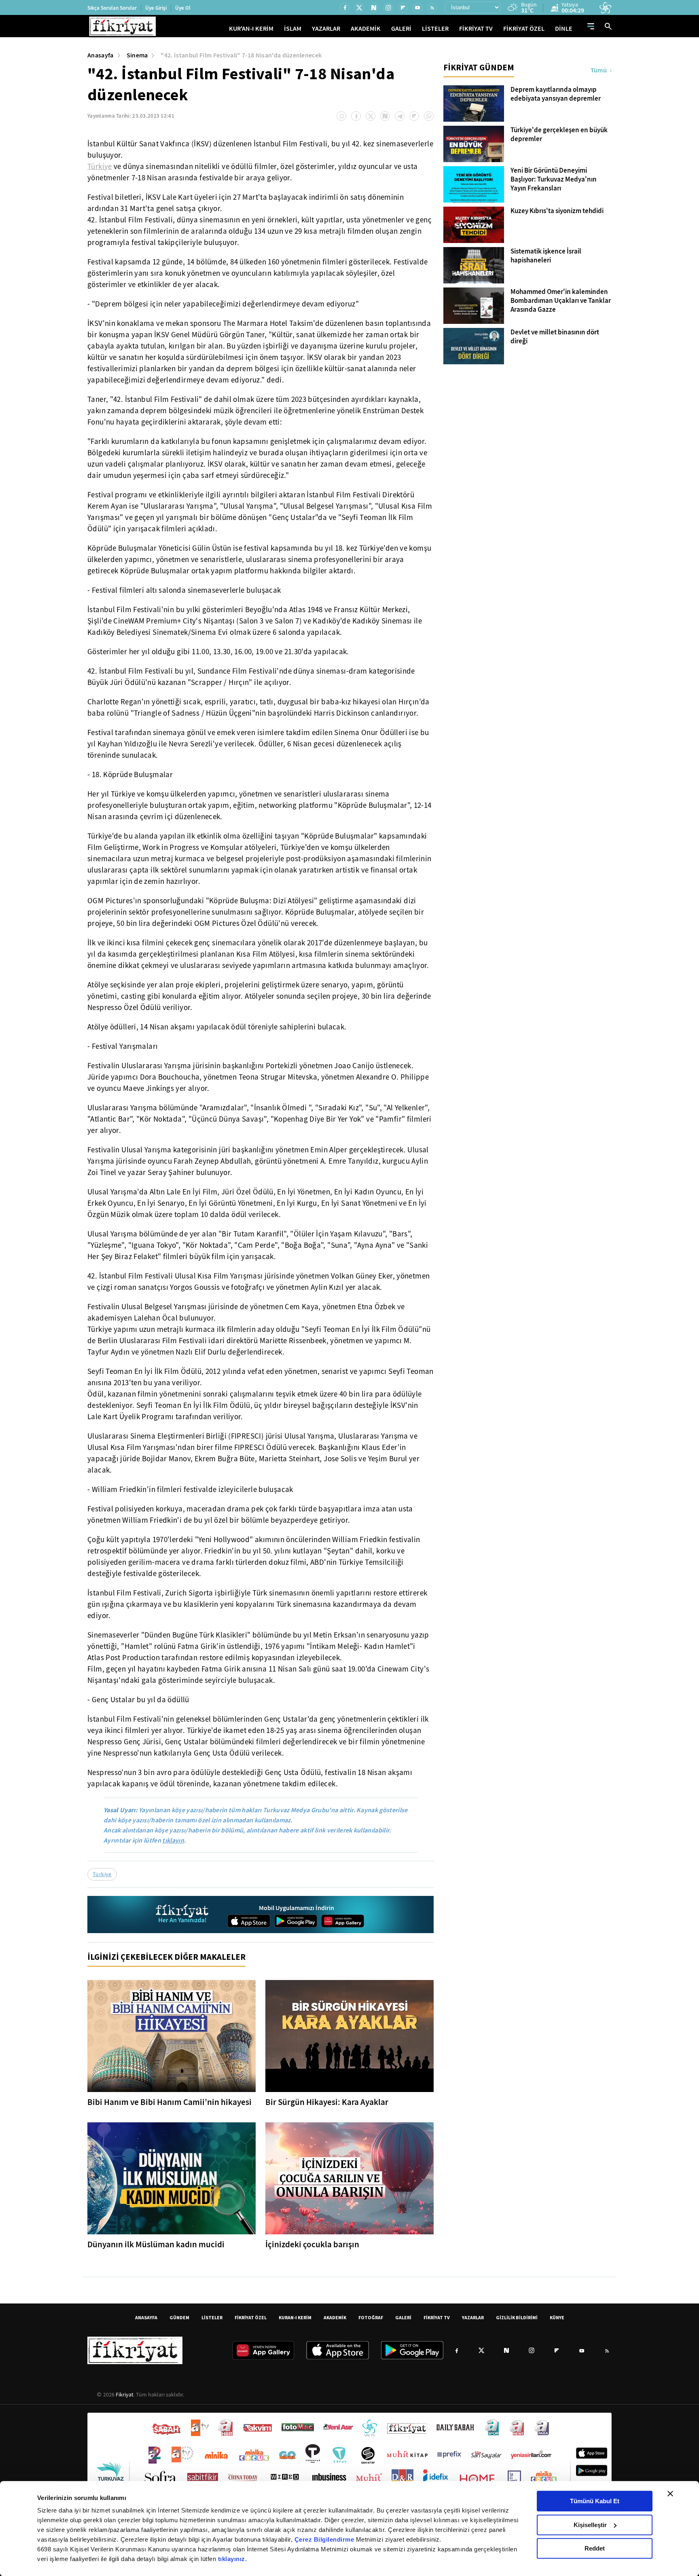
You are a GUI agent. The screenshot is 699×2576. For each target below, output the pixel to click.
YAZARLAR (326, 29)
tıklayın (173, 1840)
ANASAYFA (146, 2317)
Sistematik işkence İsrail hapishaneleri (546, 256)
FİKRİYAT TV (476, 29)
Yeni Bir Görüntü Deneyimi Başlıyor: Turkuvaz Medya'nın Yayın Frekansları (554, 180)
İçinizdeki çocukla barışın (312, 2244)
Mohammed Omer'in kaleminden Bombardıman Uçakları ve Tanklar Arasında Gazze (561, 301)
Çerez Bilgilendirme (325, 2539)
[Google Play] (296, 1921)
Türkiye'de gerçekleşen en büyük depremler (559, 135)
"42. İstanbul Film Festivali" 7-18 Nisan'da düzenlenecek (241, 55)
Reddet (595, 2548)
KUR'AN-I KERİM (251, 29)
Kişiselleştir (590, 2525)
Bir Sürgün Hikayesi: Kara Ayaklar (327, 2102)
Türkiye (100, 167)
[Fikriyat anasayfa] (183, 1915)
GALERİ (401, 29)
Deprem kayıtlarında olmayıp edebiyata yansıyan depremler (556, 94)
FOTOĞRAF (371, 2317)
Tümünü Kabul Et (595, 2501)
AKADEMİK (366, 29)
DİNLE (564, 29)
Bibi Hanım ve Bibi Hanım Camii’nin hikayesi (169, 2102)
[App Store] (249, 1921)
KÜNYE (557, 2317)
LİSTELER (435, 29)
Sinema (137, 55)
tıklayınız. (233, 2559)
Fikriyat (125, 2394)
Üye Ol (183, 8)
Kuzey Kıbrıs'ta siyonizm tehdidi (557, 211)
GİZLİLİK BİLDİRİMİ (517, 2317)
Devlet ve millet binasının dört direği (555, 337)
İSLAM (293, 29)
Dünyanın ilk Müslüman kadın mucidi (156, 2244)
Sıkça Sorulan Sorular (112, 8)
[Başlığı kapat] (670, 2494)
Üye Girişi (156, 8)
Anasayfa (101, 55)
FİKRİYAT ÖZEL (524, 29)
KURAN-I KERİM (295, 2317)
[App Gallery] (343, 1921)
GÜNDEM (179, 2317)
